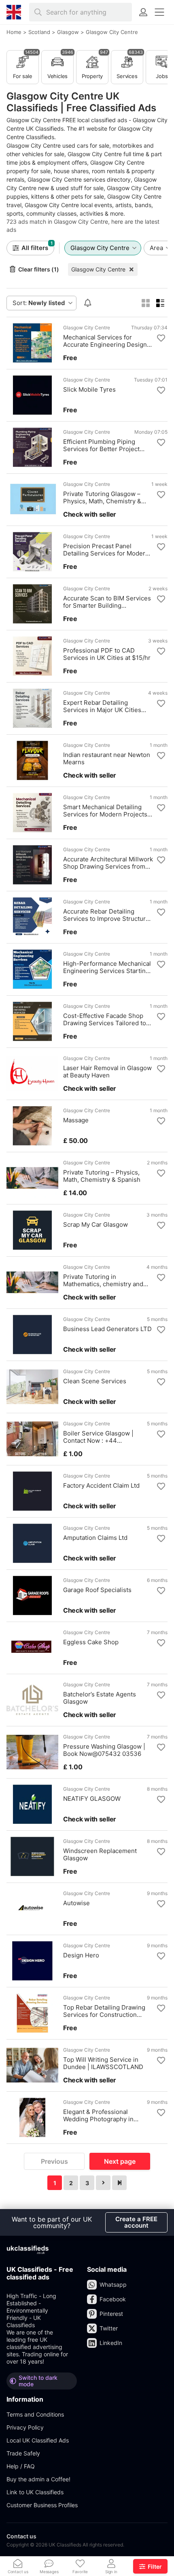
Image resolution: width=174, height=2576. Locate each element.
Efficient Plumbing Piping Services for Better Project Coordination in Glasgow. (101, 445)
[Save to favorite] (161, 338)
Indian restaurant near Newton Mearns (107, 759)
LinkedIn (111, 2343)
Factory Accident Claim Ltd (101, 1486)
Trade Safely (23, 2453)
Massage (76, 1120)
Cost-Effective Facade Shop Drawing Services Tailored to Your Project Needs (105, 1020)
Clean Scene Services (95, 1381)
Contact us (21, 2536)
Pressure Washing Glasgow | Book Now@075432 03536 (104, 1750)
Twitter (109, 2328)
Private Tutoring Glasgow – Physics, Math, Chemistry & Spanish (102, 498)
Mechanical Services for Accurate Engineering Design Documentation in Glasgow (105, 341)
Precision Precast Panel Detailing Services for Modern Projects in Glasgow (106, 550)
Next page (120, 2161)
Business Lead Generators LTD (107, 1329)
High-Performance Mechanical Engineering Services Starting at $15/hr (107, 967)
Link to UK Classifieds (35, 2492)
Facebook (113, 2299)
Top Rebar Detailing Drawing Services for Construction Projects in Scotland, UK (104, 2011)
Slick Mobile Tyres (89, 390)
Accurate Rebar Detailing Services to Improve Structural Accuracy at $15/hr (107, 915)
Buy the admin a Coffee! (38, 2479)
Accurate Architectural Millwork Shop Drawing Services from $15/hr (108, 863)
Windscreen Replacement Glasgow (100, 1855)
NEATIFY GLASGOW (92, 1799)
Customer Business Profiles (42, 2505)
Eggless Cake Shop (91, 1642)
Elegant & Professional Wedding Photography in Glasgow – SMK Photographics (107, 2116)
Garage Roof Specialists (97, 1590)
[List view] (160, 303)
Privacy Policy (25, 2427)
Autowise (76, 1903)
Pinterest (111, 2314)
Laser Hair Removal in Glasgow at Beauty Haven (107, 1072)
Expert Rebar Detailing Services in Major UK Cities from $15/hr (102, 706)
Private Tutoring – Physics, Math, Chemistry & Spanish (102, 1176)
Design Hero (81, 1955)
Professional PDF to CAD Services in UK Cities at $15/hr (107, 654)
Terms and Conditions (35, 2414)
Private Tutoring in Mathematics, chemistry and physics (103, 1281)
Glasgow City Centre (98, 269)
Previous (54, 2161)
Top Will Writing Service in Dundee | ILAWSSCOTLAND (103, 2063)
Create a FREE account (136, 2222)
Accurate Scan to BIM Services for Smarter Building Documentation (107, 602)
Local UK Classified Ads (38, 2440)
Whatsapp (113, 2284)
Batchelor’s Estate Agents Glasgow (100, 1698)
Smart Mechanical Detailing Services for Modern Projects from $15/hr (105, 811)
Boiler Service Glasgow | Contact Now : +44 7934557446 (98, 1437)
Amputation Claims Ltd (95, 1538)
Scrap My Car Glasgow (95, 1225)
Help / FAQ (21, 2466)
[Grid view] (146, 303)
